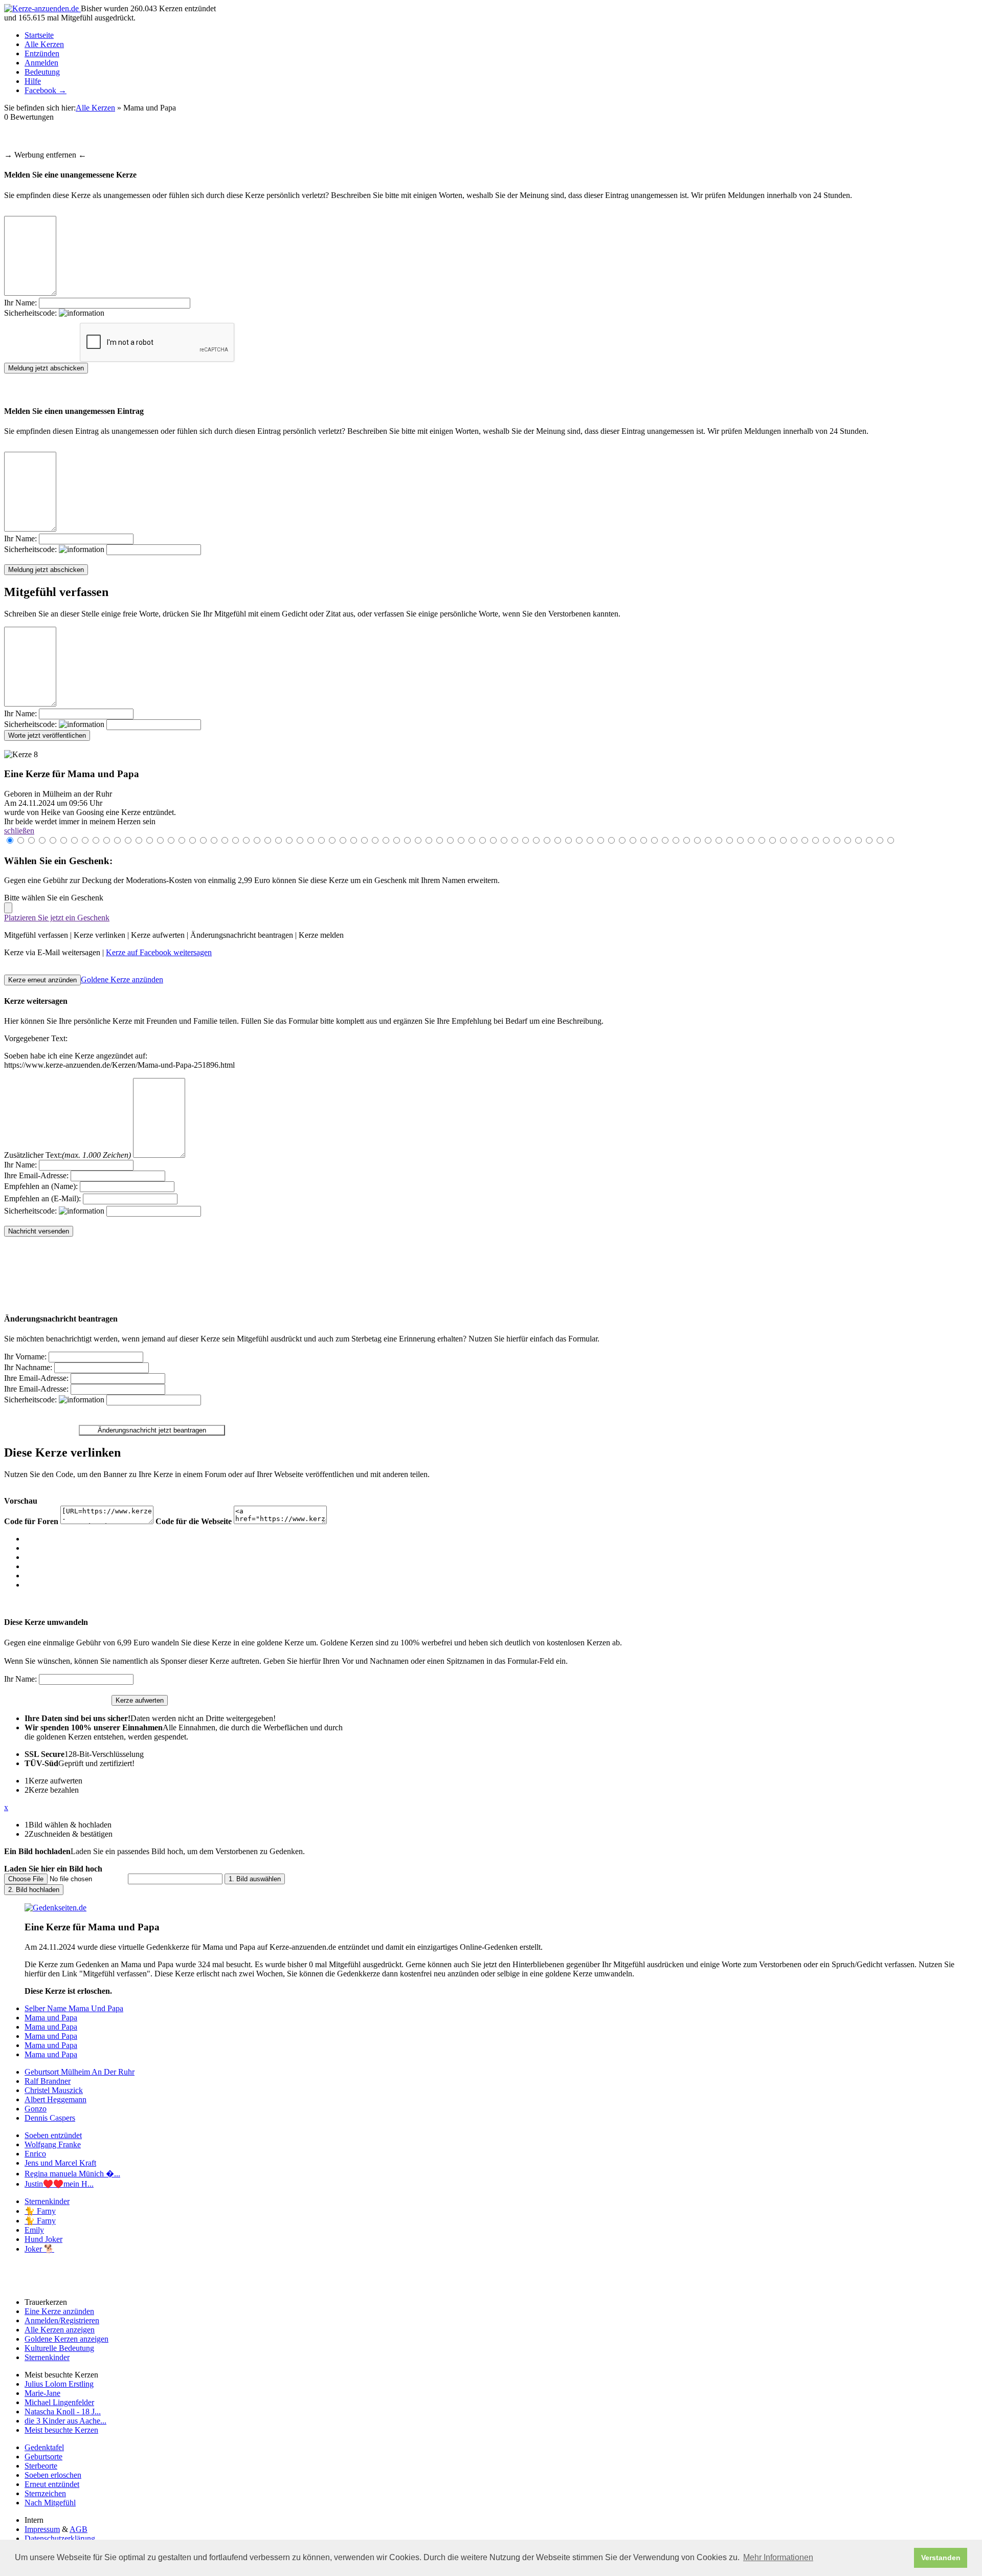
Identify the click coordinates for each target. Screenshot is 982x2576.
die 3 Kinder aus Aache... (65, 2421)
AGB (79, 2529)
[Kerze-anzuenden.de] (42, 8)
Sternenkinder (47, 2201)
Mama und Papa (51, 2018)
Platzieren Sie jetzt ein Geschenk (57, 918)
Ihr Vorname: (25, 1357)
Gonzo (36, 2109)
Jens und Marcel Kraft (60, 2163)
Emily (34, 2230)
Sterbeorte (41, 2466)
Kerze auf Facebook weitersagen (159, 952)
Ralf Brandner (48, 2081)
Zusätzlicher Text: (68, 1155)
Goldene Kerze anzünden (122, 979)
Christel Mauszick (54, 2090)
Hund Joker (43, 2239)
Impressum (42, 2529)
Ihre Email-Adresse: (36, 1175)
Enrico (35, 2154)
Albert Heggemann (55, 2099)
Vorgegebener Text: (36, 1038)
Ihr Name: (20, 303)
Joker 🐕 (39, 2249)
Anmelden (41, 63)
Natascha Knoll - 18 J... (63, 2412)
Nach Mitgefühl (50, 2503)
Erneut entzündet (52, 2484)
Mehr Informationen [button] (778, 2557)
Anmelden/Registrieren (62, 2320)
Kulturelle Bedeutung (59, 2348)
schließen (19, 831)
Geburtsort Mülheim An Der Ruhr (80, 2072)
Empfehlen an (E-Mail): (42, 1198)
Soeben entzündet (53, 2135)
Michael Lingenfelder (59, 2402)
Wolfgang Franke (53, 2144)
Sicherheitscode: (31, 313)
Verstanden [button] (941, 2558)
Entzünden (42, 53)
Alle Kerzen (44, 44)
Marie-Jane (42, 2393)
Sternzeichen (45, 2493)
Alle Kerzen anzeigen (60, 2330)
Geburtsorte (43, 2457)
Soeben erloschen (53, 2475)
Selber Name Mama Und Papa (74, 2008)
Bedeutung (42, 72)
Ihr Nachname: (28, 1367)
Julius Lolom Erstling (59, 2384)
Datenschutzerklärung (60, 2538)
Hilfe (33, 81)
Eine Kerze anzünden (59, 2311)
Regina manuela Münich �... (72, 2174)
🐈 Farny (40, 2211)
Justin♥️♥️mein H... (59, 2184)
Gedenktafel (44, 2447)
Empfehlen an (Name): (41, 1186)
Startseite (39, 35)
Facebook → (46, 90)
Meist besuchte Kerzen (61, 2430)
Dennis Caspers (50, 2118)
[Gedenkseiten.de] (55, 1908)
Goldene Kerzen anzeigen (66, 2339)
